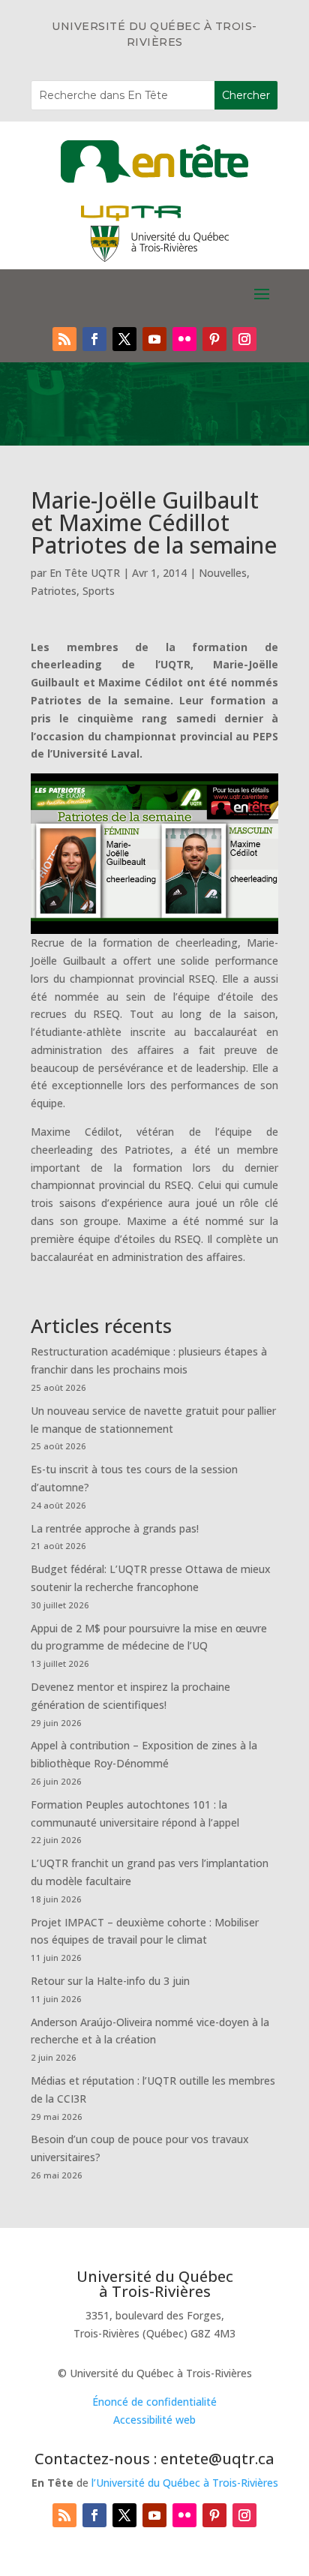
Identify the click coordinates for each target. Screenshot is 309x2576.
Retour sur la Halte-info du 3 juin (110, 1981)
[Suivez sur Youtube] (154, 339)
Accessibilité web (154, 2420)
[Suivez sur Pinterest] (214, 339)
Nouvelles (223, 573)
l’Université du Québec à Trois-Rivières (185, 2483)
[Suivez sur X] (124, 339)
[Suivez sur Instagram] (244, 339)
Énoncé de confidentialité (154, 2402)
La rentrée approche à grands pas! (115, 1528)
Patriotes (54, 591)
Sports (99, 591)
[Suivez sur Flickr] (184, 339)
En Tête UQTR (85, 573)
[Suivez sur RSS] (64, 339)
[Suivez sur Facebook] (94, 339)
